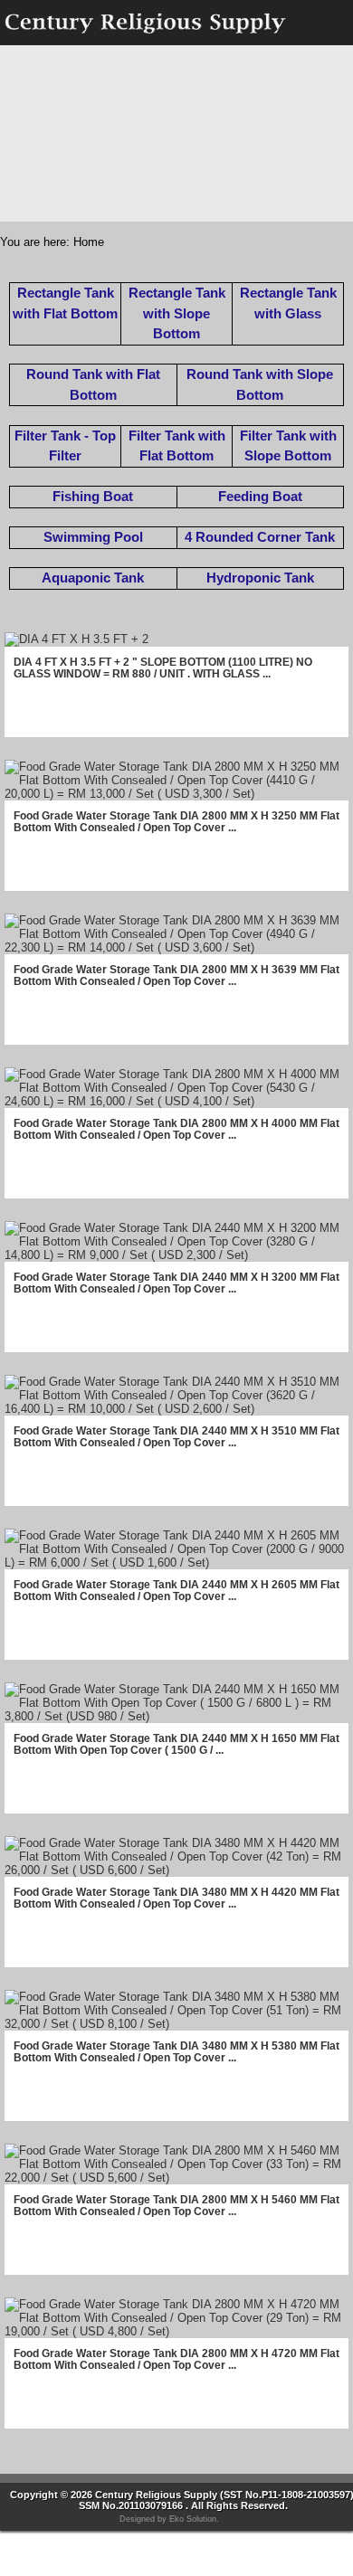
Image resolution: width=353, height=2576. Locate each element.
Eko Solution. (194, 2519)
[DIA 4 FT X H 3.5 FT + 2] (76, 639)
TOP (330, 2544)
